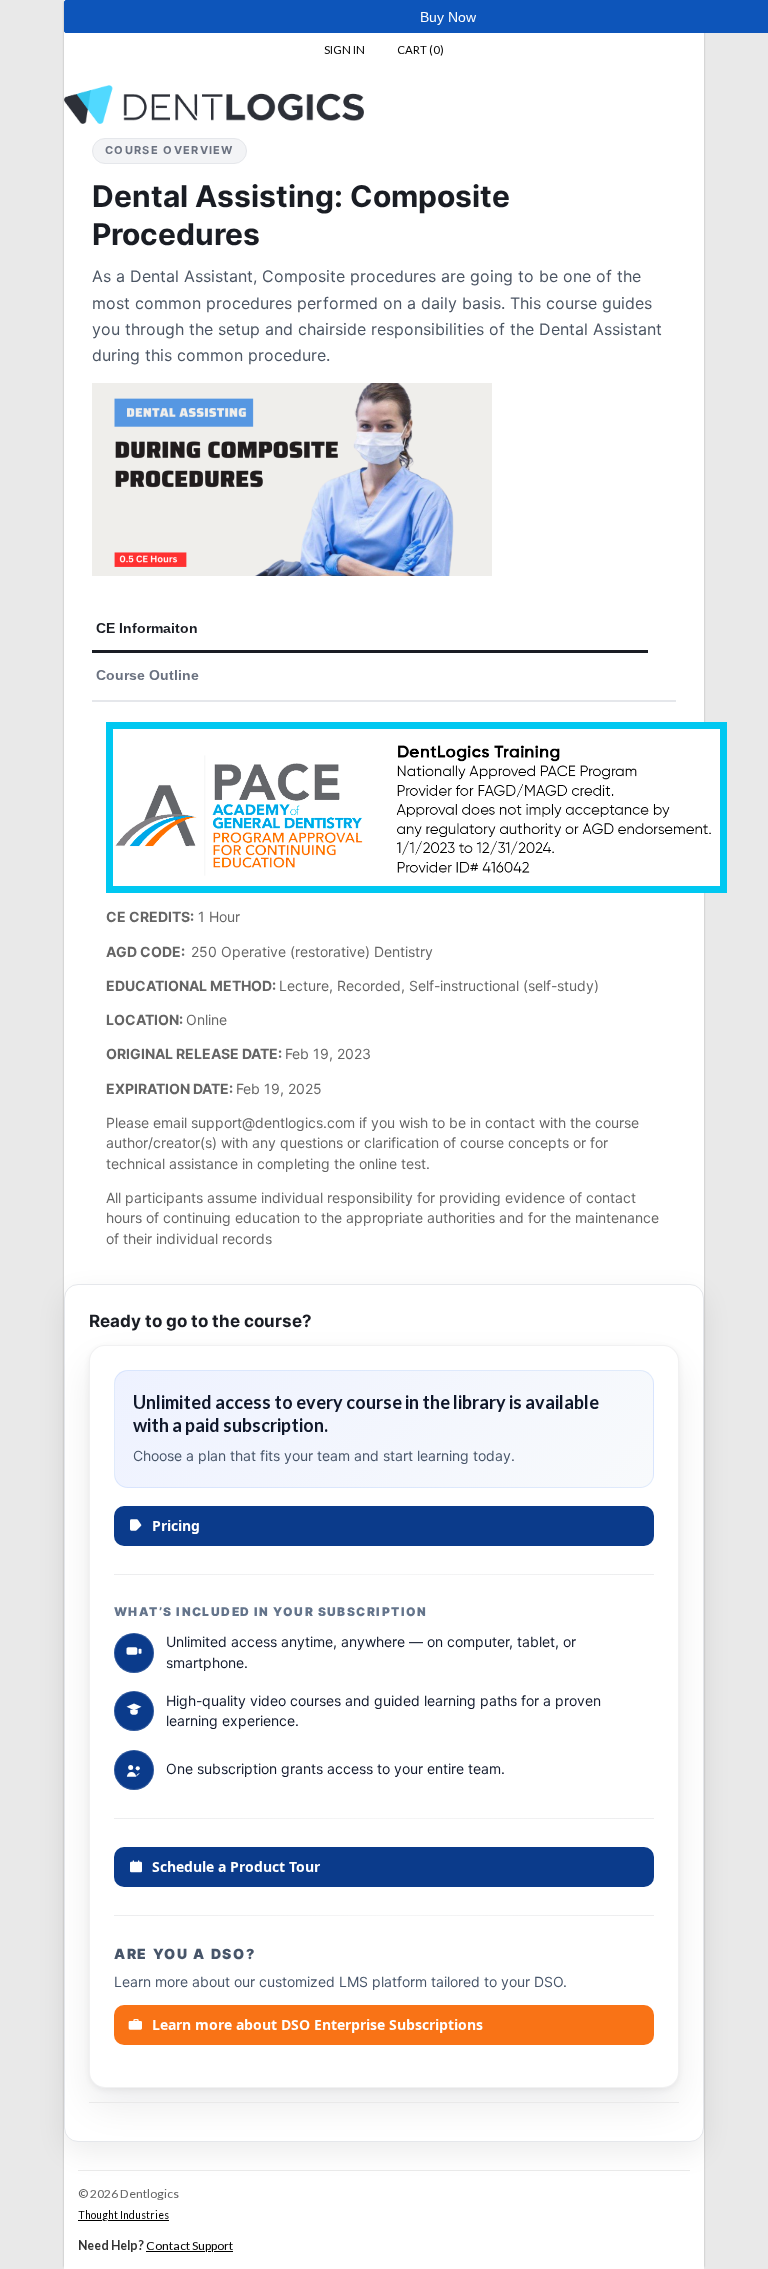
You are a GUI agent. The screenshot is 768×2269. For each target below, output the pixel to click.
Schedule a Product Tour (236, 1866)
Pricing (176, 1525)
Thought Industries (123, 2215)
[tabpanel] (384, 992)
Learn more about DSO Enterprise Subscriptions (317, 2024)
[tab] (370, 629)
